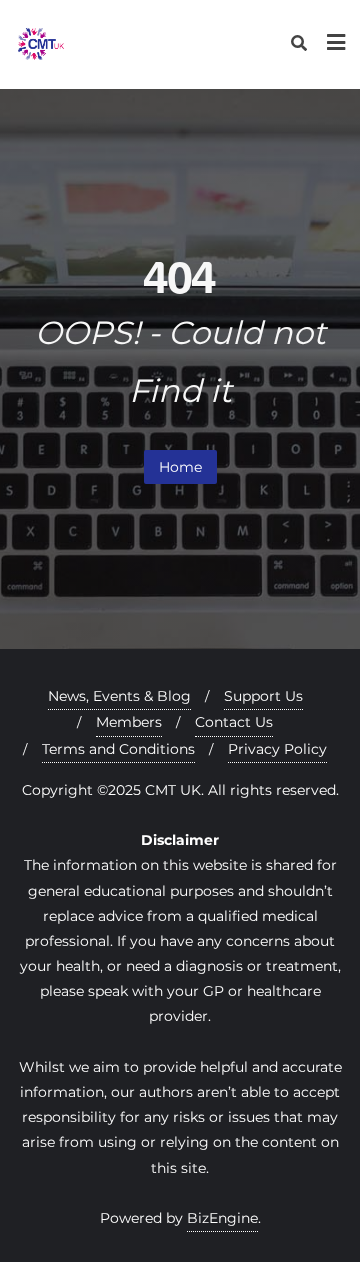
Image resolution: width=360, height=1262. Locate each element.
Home (180, 467)
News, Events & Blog (119, 696)
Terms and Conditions (118, 749)
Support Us (263, 696)
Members (129, 722)
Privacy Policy (277, 749)
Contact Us (234, 722)
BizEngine (222, 1218)
